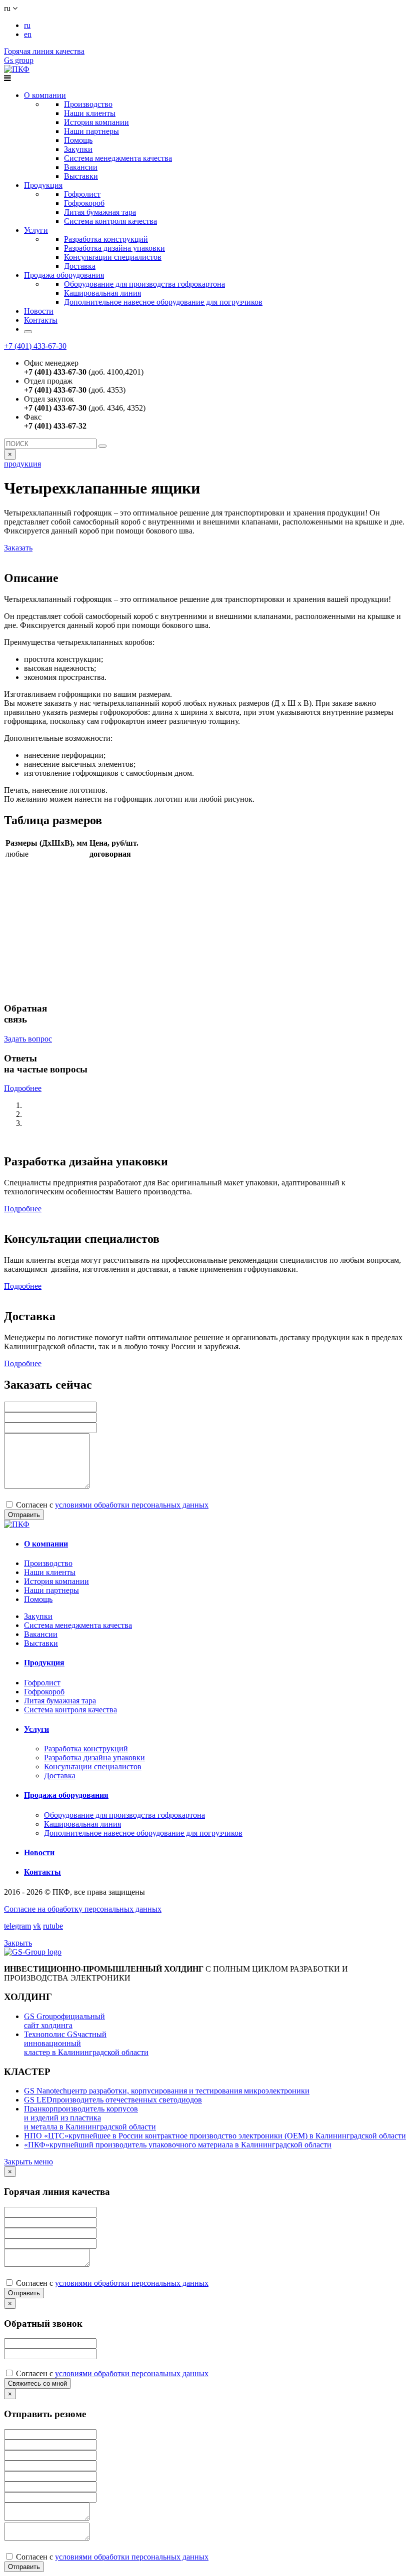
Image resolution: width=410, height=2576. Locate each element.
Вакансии (81, 167)
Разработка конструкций (106, 239)
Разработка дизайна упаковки (114, 248)
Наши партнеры (91, 131)
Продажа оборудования (64, 275)
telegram (17, 1926)
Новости (39, 311)
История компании (96, 122)
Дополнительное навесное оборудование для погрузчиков (163, 302)
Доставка (80, 266)
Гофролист (82, 194)
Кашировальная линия (102, 293)
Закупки (78, 149)
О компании (45, 95)
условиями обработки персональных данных (132, 1505)
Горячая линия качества (44, 51)
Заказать (18, 548)
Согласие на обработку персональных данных (83, 1909)
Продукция (43, 185)
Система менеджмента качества (118, 158)
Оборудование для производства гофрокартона (144, 284)
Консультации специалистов (113, 257)
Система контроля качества (110, 221)
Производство (88, 104)
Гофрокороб (84, 203)
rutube (53, 1926)
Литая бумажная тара (100, 212)
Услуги (36, 230)
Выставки (81, 176)
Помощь (78, 140)
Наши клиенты (90, 113)
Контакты (41, 320)
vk (37, 1926)
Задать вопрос (28, 1039)
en (28, 34)
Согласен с (111, 1505)
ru (27, 25)
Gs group (19, 60)
